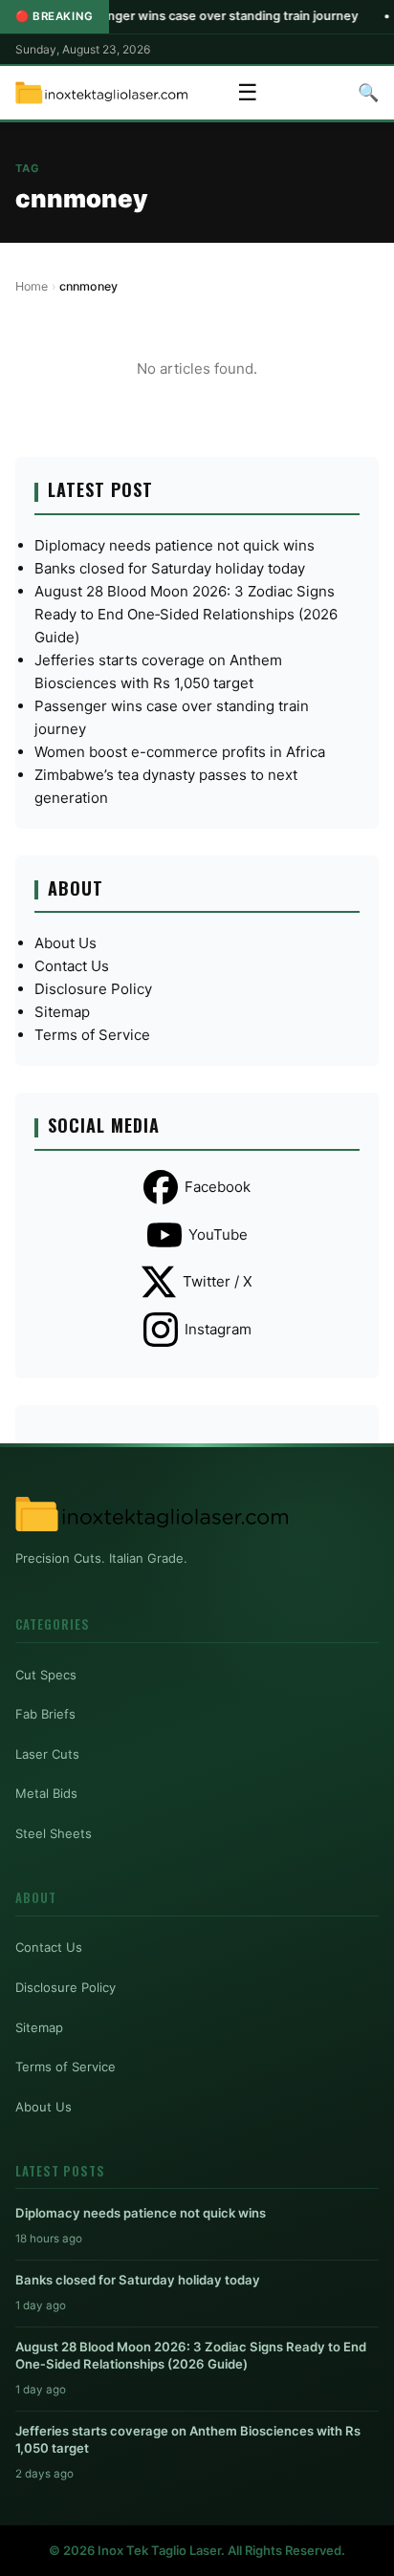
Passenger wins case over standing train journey (181, 16)
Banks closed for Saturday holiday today (170, 568)
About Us (66, 943)
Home (32, 286)
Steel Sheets (54, 1833)
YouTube (218, 1234)
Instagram (218, 1329)
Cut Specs (46, 1675)
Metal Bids (46, 1793)
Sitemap (62, 1012)
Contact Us (72, 966)
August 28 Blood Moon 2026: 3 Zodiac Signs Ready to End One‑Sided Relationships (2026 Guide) (186, 614)
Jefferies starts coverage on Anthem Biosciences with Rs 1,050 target (188, 2439)
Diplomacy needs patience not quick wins (175, 545)
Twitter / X (218, 1281)
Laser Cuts (47, 1754)
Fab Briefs (45, 1714)
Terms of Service (92, 1035)
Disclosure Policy (93, 989)
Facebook (218, 1187)
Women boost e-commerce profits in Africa (180, 752)
